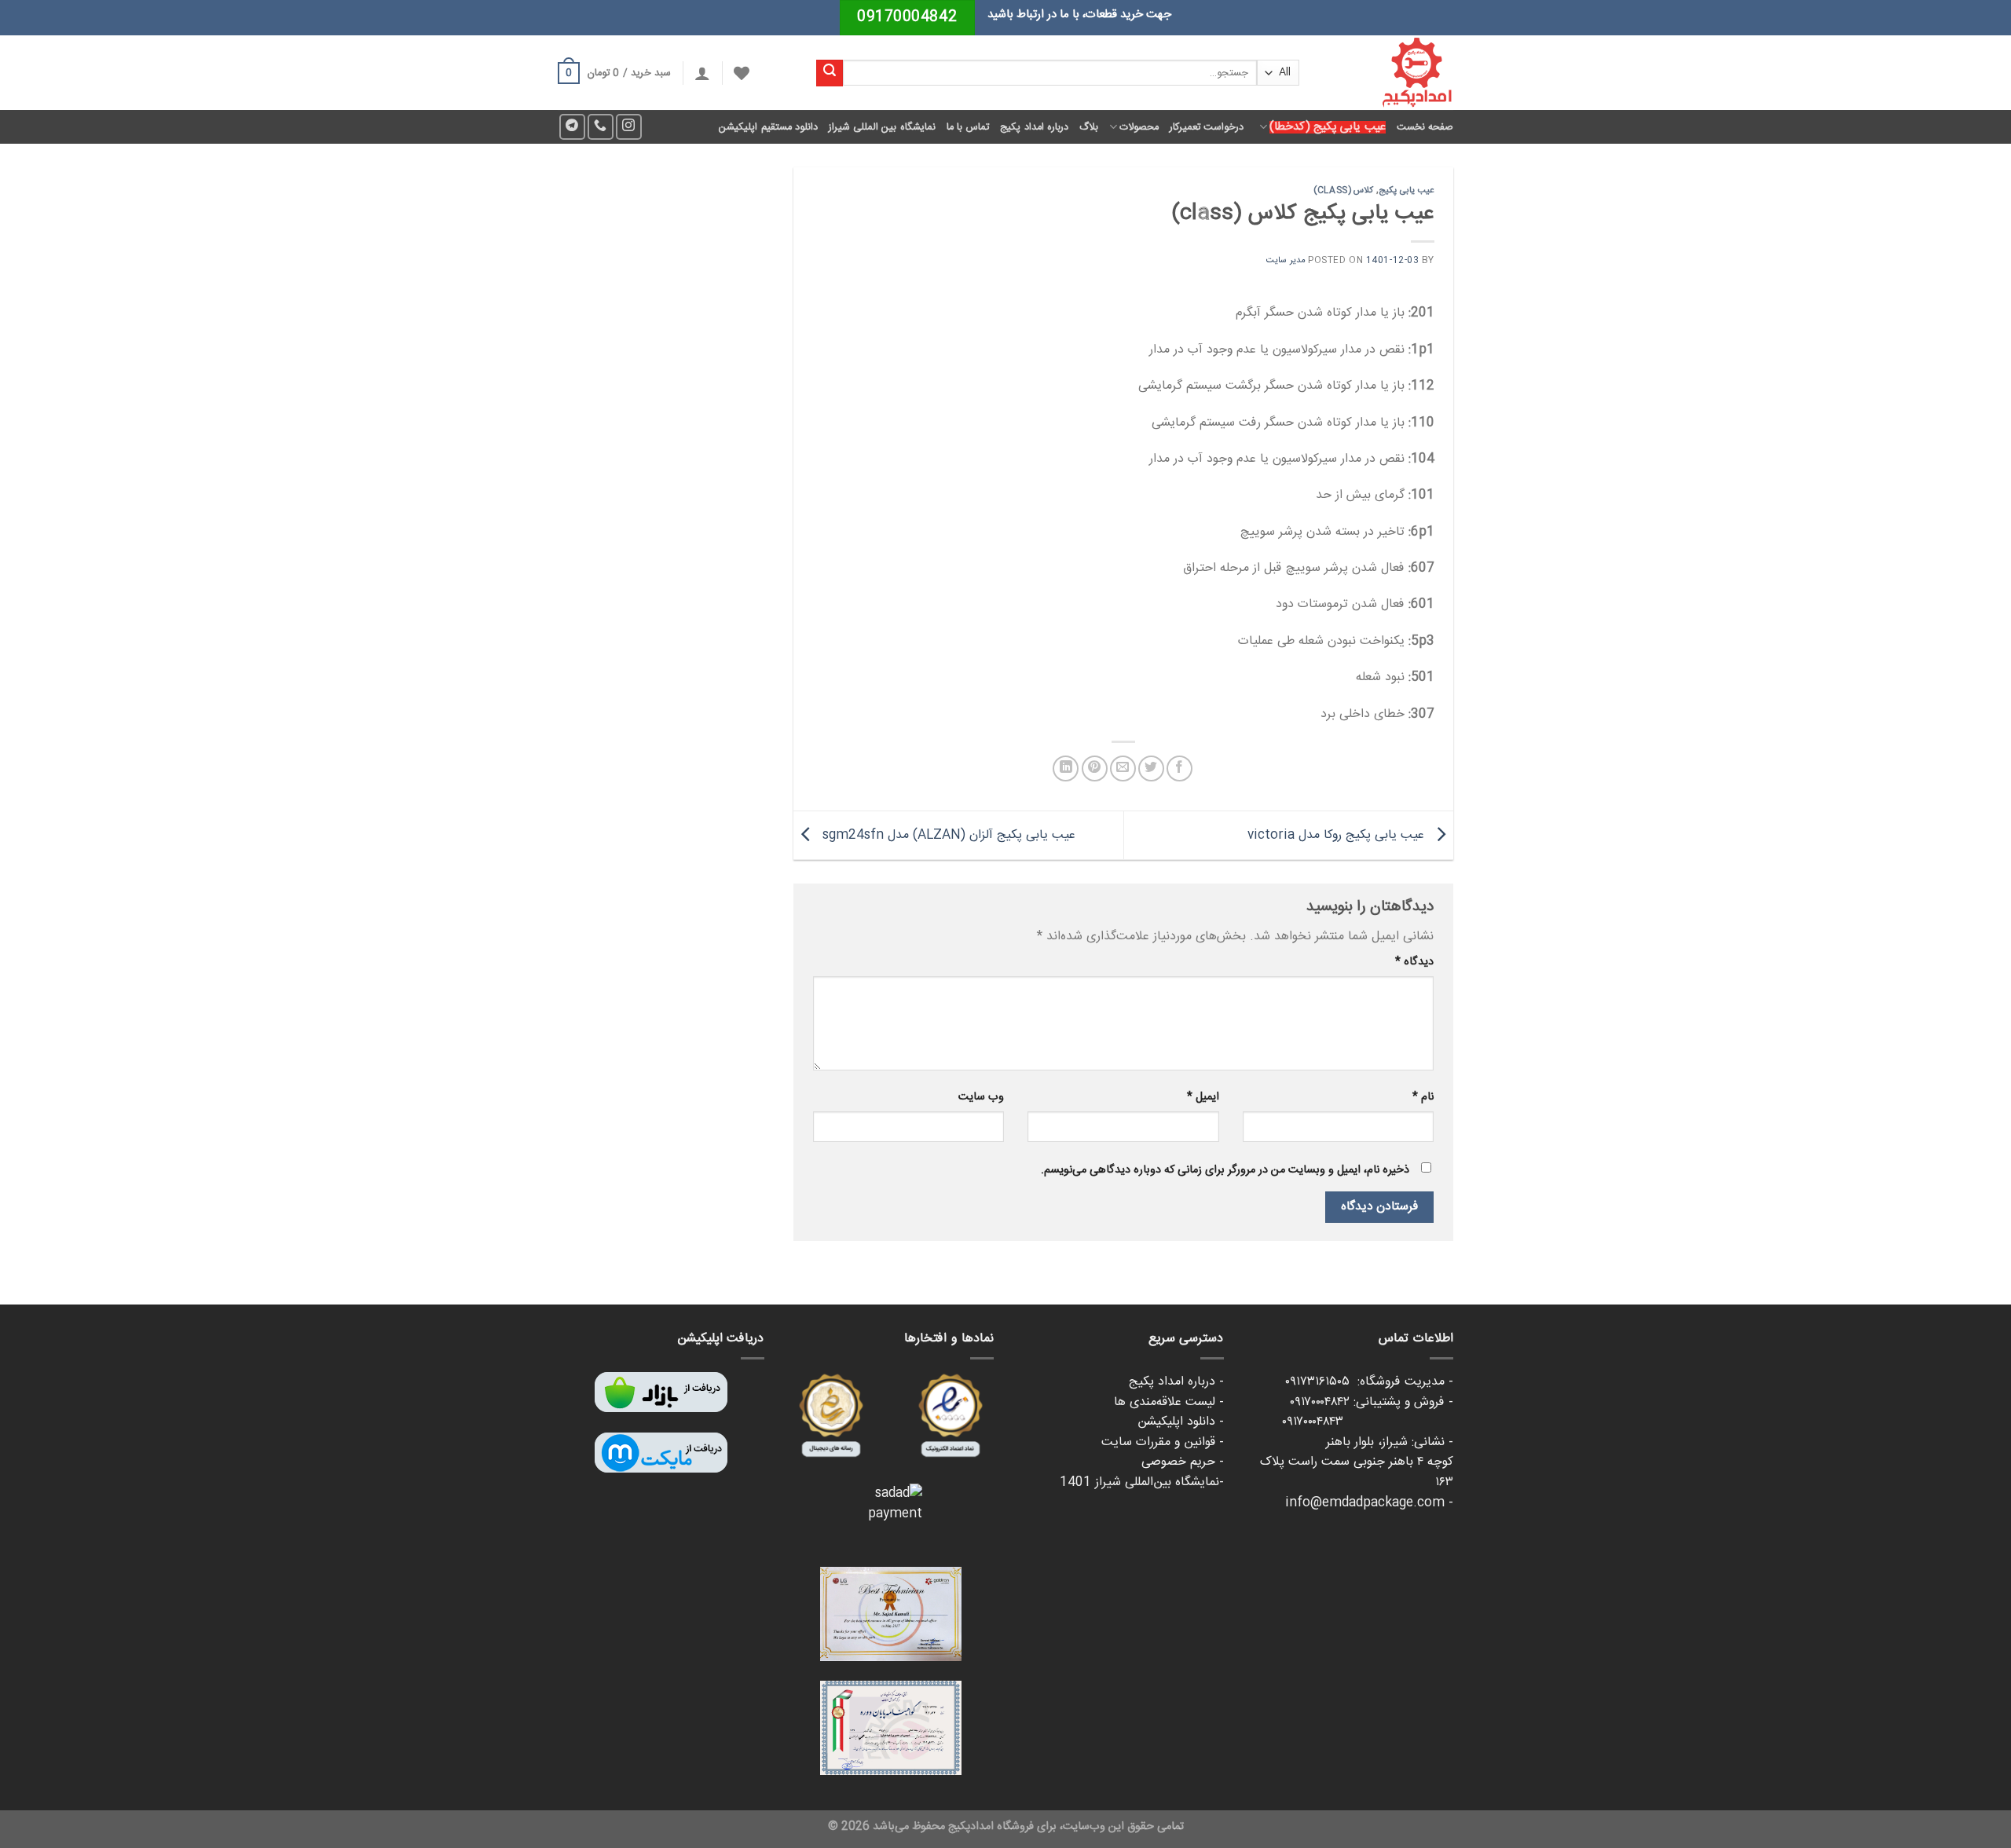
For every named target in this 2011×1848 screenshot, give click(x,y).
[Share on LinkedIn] (1066, 768)
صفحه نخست (1425, 127)
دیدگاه (1414, 962)
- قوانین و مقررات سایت (1163, 1442)
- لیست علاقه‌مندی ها (1169, 1402)
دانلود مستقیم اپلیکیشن (768, 127)
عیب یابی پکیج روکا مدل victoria (1338, 836)
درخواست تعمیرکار (1207, 127)
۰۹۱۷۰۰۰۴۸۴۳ (1368, 1422)
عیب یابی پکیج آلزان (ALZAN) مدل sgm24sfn (947, 836)
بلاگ (1089, 127)
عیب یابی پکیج (1407, 190)
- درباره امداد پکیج (1176, 1382)
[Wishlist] (742, 73)
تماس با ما (968, 127)
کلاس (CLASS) (1343, 190)
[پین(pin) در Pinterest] (1095, 768)
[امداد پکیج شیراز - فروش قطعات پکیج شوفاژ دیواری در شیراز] (1388, 73)
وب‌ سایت (981, 1097)
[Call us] (601, 127)
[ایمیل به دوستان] (1123, 768)
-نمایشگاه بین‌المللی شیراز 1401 (1142, 1482)
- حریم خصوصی (1183, 1462)
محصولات (1139, 127)
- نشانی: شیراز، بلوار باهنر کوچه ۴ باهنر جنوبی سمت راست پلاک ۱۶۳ (1357, 1462)
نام (1423, 1097)
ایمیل (1203, 1097)
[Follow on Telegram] (572, 127)
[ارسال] (830, 73)
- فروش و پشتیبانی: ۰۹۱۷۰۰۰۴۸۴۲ (1372, 1402)
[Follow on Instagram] (629, 127)
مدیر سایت (1286, 260)
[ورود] (702, 73)
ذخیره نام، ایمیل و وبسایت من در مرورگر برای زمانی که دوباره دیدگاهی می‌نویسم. (1225, 1170)
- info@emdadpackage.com (1369, 1503)
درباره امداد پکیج (1034, 127)
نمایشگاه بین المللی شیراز (882, 127)
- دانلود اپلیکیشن (1181, 1422)
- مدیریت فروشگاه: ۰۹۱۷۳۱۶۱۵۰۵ (1369, 1382)
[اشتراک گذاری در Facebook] (1179, 768)
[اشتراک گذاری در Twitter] (1151, 768)
